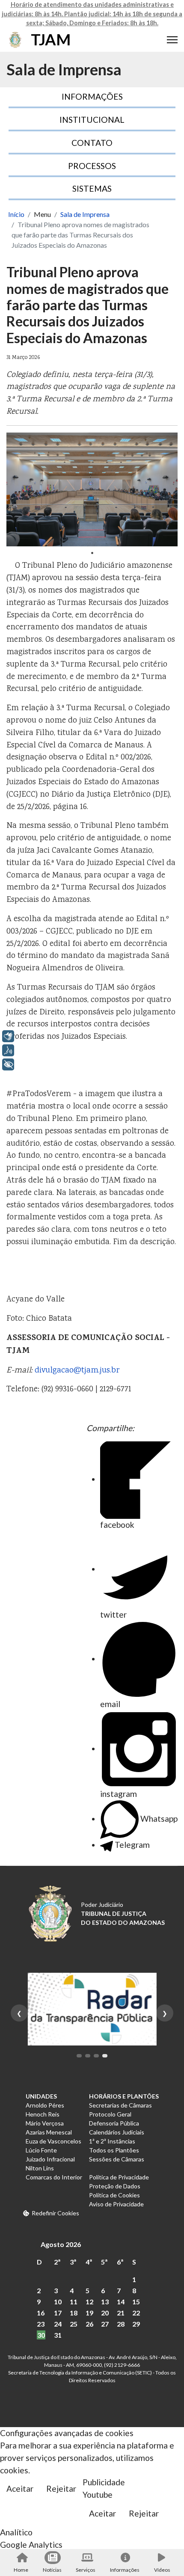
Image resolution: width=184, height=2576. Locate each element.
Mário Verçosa (45, 2123)
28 (121, 2324)
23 (41, 2324)
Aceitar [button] (20, 2489)
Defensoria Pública (114, 2123)
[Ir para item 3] (96, 2056)
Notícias (52, 2570)
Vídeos (162, 2570)
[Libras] (8, 1036)
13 (105, 2302)
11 (74, 2302)
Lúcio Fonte (41, 2150)
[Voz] (8, 1050)
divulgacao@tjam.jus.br (77, 1371)
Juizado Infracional (50, 2159)
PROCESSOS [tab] (92, 166)
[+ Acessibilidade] (8, 1064)
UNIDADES (41, 2096)
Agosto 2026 (61, 2244)
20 (105, 2313)
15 (136, 2302)
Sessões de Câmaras (117, 2159)
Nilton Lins (40, 2168)
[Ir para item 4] (105, 2056)
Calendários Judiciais (117, 2132)
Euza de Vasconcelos (53, 2141)
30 (41, 2335)
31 (58, 2335)
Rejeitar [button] (61, 2489)
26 (89, 2324)
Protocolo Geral (110, 2114)
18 (74, 2313)
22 (136, 2313)
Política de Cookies (114, 2195)
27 (105, 2324)
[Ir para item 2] (88, 2056)
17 (58, 2313)
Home (21, 2570)
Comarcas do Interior (54, 2177)
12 (89, 2302)
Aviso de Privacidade (116, 2204)
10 (58, 2302)
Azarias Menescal (49, 2132)
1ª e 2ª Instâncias (112, 2141)
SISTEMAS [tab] (92, 188)
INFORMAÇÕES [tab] (92, 96)
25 (74, 2324)
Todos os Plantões (114, 2150)
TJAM (51, 40)
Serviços (86, 2570)
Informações (125, 2570)
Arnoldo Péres (45, 2105)
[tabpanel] (92, 490)
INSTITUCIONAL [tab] (92, 120)
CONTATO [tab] (92, 143)
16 (41, 2313)
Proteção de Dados (115, 2186)
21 (121, 2313)
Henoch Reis (43, 2114)
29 (136, 2324)
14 (121, 2302)
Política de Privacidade (119, 2177)
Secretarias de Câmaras (120, 2105)
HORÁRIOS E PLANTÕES (124, 2096)
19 (89, 2313)
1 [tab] (92, 553)
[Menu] (172, 40)
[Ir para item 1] (79, 2056)
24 (58, 2324)
